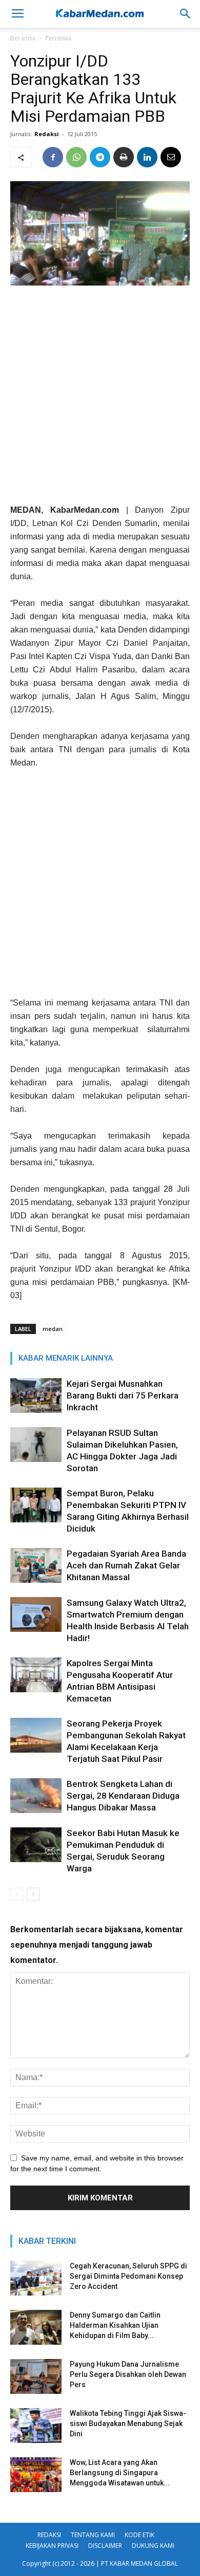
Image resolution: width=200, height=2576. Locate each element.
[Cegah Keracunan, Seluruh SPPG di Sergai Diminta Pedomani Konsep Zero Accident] (36, 2278)
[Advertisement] (100, 399)
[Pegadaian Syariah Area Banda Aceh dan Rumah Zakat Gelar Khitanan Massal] (36, 1566)
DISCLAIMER (105, 2546)
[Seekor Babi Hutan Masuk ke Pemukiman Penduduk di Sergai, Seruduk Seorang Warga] (36, 1845)
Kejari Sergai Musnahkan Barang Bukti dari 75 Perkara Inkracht (123, 1395)
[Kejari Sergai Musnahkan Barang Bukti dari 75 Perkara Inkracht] (36, 1396)
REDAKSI (49, 2535)
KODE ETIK (139, 2535)
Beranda (23, 38)
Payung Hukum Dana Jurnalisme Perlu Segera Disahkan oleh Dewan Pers (128, 2374)
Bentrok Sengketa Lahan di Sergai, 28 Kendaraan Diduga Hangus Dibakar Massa (123, 1796)
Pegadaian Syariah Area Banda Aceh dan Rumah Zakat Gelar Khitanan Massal (126, 1565)
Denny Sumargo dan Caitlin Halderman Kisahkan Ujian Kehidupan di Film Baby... (115, 2325)
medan (53, 1329)
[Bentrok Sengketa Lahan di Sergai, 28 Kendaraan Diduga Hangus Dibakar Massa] (36, 1796)
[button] (186, 14)
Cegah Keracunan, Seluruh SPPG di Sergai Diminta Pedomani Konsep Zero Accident (128, 2276)
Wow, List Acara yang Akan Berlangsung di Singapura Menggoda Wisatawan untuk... (120, 2473)
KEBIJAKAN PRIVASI (52, 2546)
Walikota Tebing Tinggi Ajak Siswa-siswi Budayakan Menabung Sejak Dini (128, 2424)
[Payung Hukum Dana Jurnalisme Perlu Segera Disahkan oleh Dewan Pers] (36, 2377)
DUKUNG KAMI (153, 2546)
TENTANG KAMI (93, 2535)
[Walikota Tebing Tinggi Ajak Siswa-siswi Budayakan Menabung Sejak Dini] (36, 2426)
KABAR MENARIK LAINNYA (66, 1358)
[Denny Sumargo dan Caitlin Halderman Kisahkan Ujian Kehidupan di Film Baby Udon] (36, 2328)
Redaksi (47, 134)
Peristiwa (58, 38)
